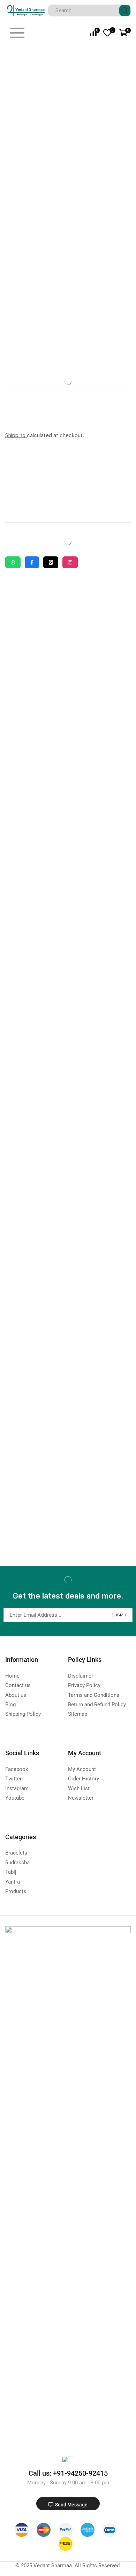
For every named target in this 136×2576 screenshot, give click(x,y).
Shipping (16, 435)
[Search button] (125, 10)
